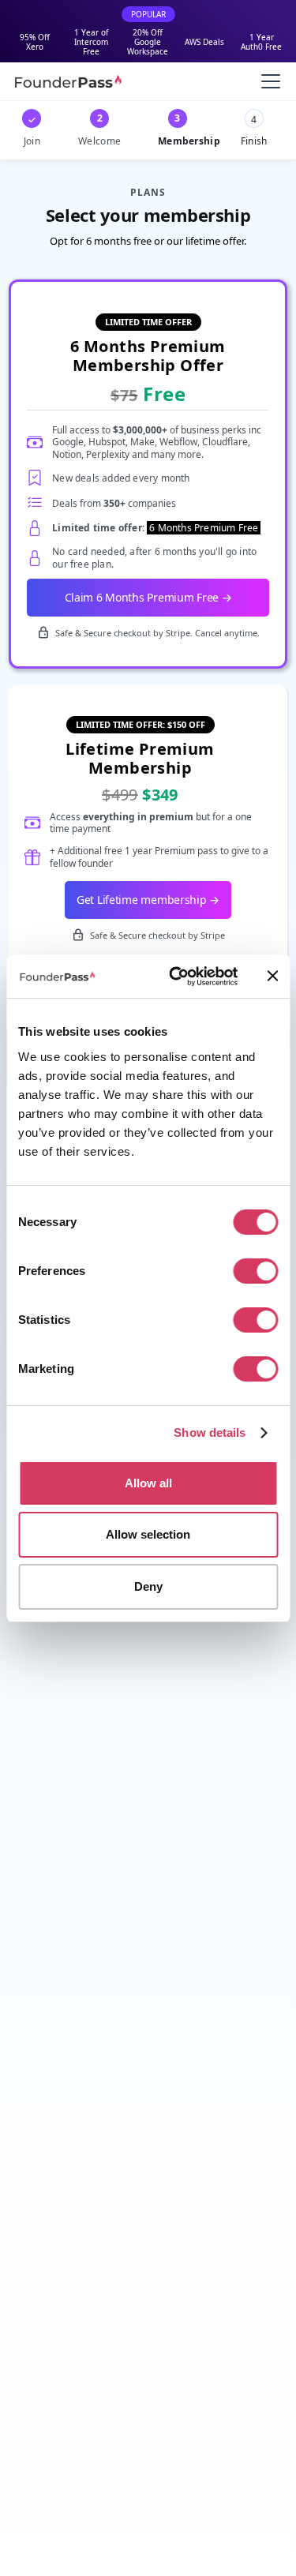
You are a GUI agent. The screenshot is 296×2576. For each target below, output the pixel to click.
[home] (68, 81)
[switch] (255, 1271)
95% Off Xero (35, 42)
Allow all (148, 1483)
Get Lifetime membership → (148, 900)
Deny (148, 1586)
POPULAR (148, 14)
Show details (210, 1432)
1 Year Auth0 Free (261, 42)
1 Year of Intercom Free (91, 42)
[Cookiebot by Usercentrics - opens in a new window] (176, 977)
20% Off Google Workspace (148, 42)
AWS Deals (204, 42)
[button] (268, 81)
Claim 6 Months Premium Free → (148, 597)
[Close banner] (272, 976)
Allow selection (148, 1534)
